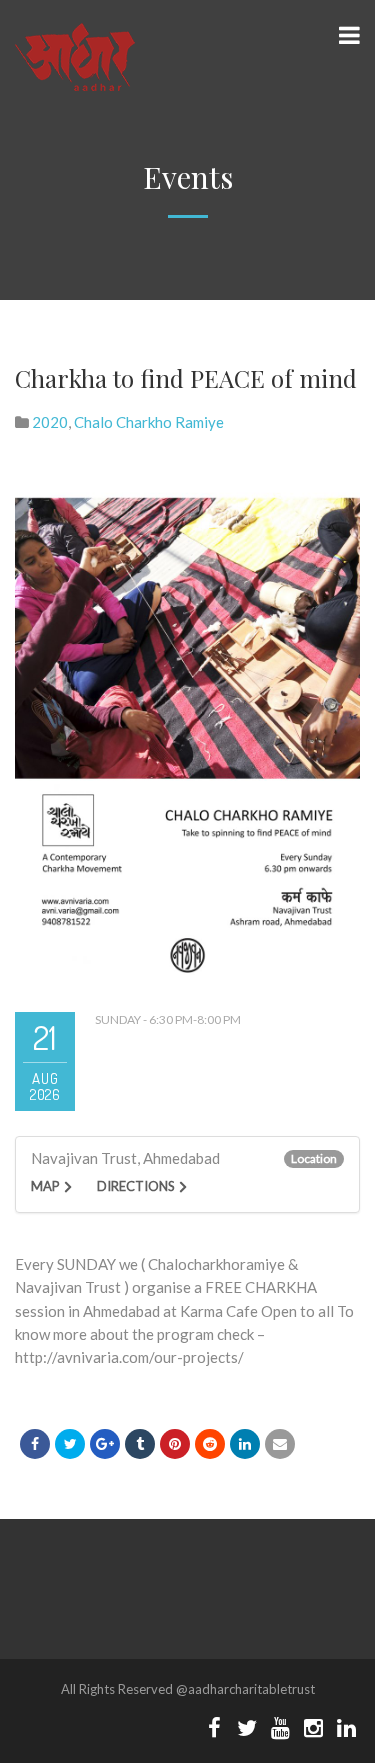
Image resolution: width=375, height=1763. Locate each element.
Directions (136, 1186)
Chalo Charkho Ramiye (149, 422)
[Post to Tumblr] (140, 1444)
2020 (50, 422)
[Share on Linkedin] (210, 1444)
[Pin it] (175, 1444)
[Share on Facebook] (35, 1444)
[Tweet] (70, 1444)
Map (45, 1186)
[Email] (280, 1444)
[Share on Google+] (105, 1444)
